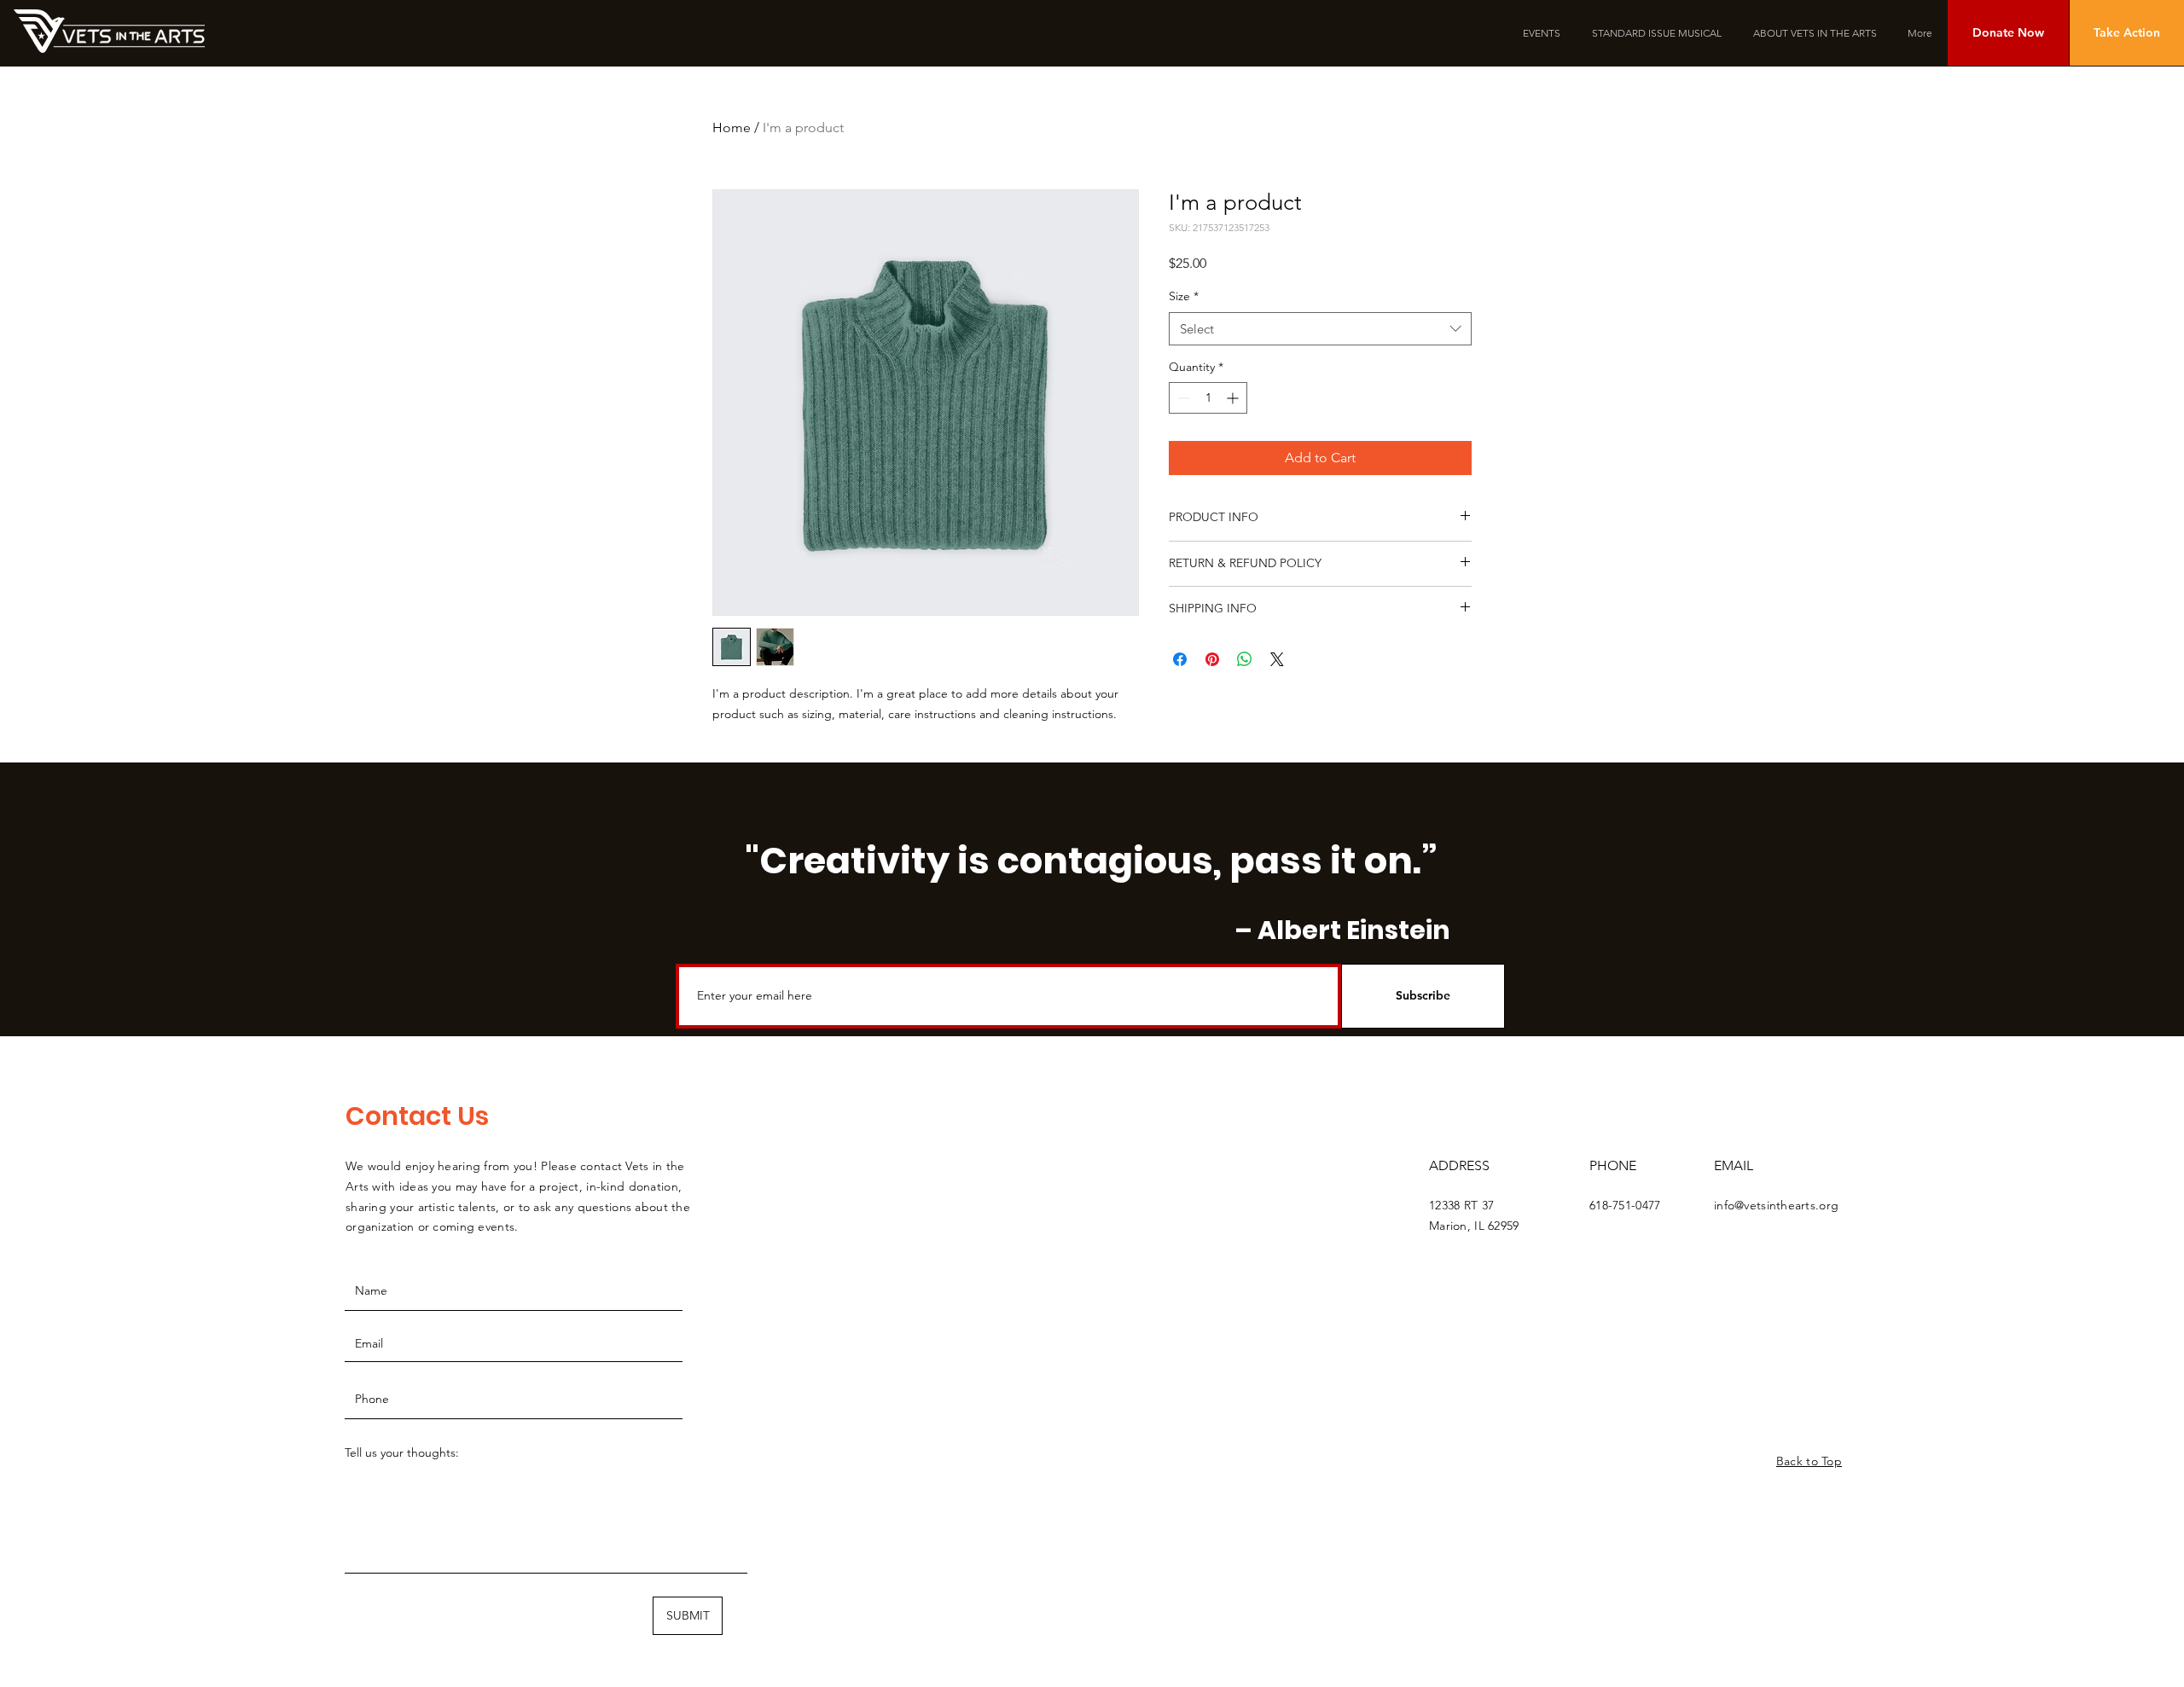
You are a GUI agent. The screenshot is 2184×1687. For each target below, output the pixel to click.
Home (732, 128)
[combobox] (1320, 329)
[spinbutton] (1208, 398)
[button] (2008, 33)
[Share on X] (1277, 659)
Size (1184, 296)
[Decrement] (1182, 398)
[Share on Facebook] (1180, 659)
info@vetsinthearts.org (1776, 1205)
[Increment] (1234, 398)
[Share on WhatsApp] (1245, 659)
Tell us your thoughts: (402, 1452)
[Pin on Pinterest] (1212, 659)
